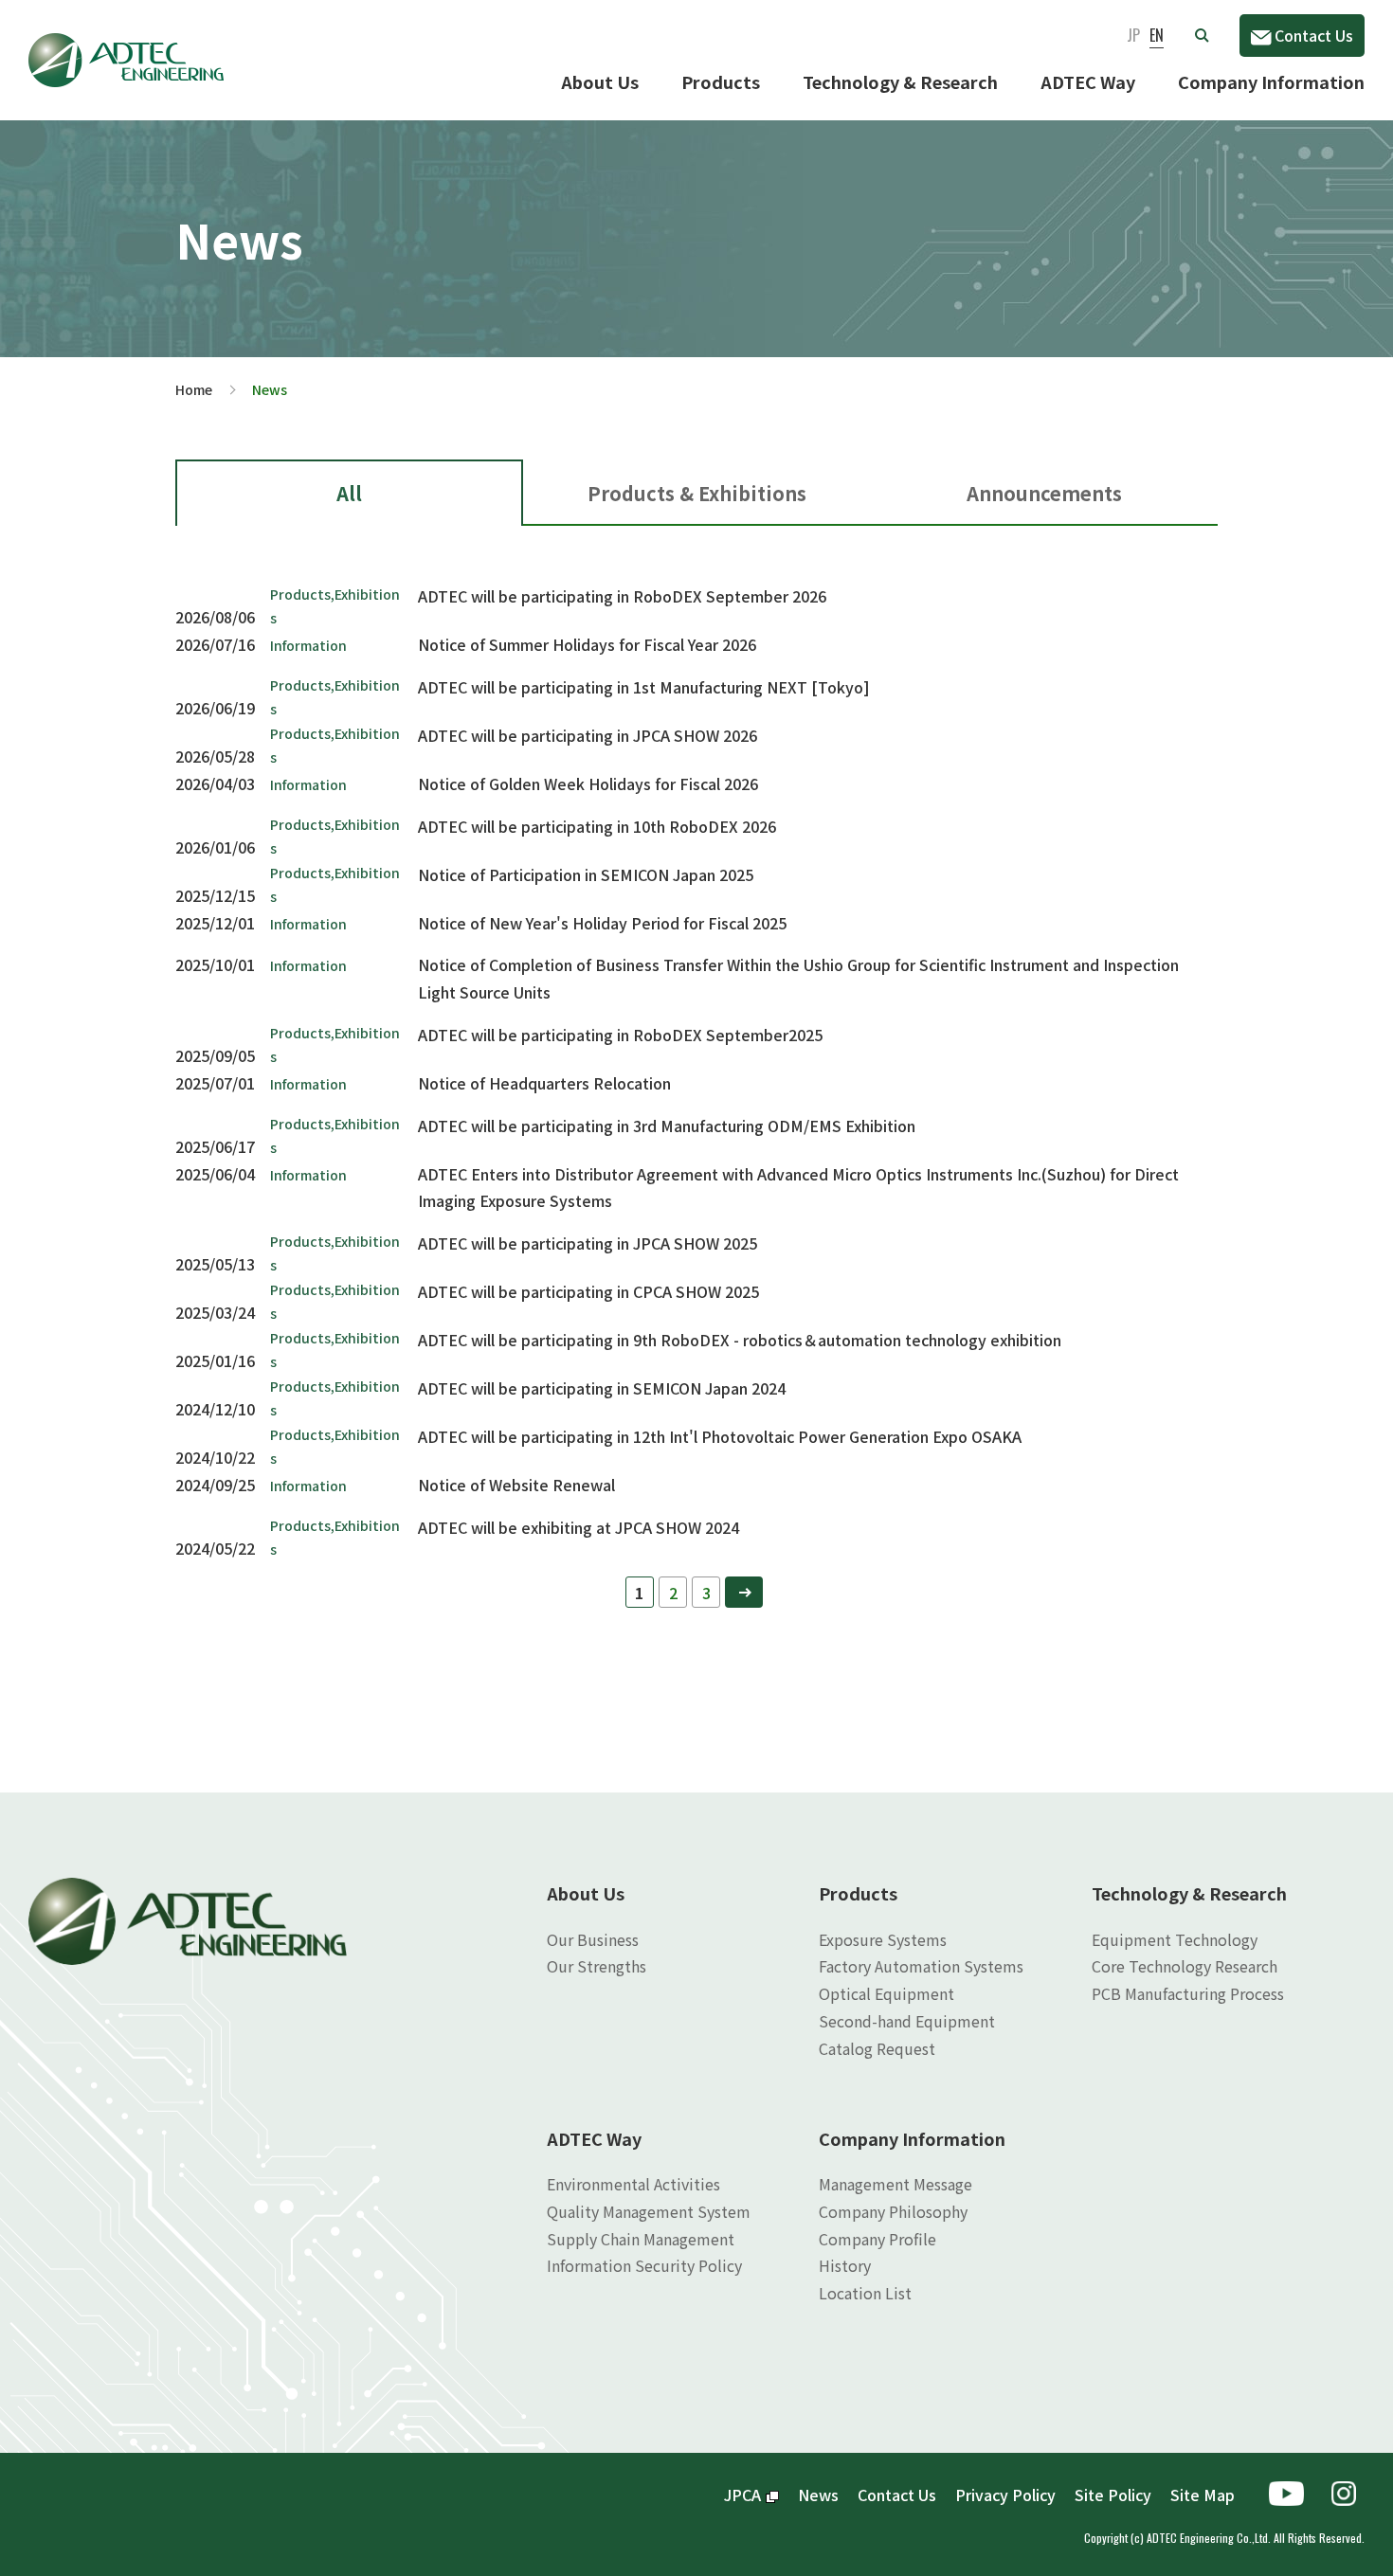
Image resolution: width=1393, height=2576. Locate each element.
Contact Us (1314, 35)
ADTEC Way (1088, 81)
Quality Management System (649, 2211)
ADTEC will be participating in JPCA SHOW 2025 (588, 1243)
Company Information (1271, 81)
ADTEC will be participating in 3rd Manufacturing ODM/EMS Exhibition (667, 1126)
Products (721, 81)
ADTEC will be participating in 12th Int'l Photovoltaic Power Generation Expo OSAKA (720, 1436)
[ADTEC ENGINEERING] (126, 46)
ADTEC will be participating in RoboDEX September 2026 (622, 596)
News (818, 2495)
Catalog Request (877, 2048)
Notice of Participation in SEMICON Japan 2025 (586, 874)
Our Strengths (597, 1966)
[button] (1202, 35)
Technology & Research (900, 81)
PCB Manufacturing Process (1188, 1993)
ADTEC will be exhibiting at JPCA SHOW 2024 (579, 1527)
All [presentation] (349, 493)
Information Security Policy (644, 2265)
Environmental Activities (633, 2184)
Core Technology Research (1185, 1966)
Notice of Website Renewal (516, 1485)
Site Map (1203, 2495)
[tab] (349, 493)
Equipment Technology (1175, 1939)
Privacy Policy (1005, 2495)
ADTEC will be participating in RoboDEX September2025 (620, 1035)
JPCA (742, 2495)
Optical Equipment (886, 1993)
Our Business (593, 1939)
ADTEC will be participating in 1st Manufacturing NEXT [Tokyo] (644, 687)
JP (1133, 35)
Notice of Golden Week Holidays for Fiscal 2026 (588, 784)
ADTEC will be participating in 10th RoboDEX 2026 (597, 826)
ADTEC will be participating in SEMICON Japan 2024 (602, 1388)
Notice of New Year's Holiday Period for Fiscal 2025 (602, 923)
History (845, 2265)
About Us (600, 81)
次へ (744, 1592)
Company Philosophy (893, 2211)
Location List (865, 2293)
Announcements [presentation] (1044, 493)
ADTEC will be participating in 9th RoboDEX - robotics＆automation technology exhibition (740, 1340)
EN (1157, 35)
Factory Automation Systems (921, 1966)
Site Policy (1113, 2495)
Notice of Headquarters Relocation (544, 1083)
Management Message (895, 2184)
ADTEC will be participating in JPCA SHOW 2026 (588, 735)
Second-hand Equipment (907, 2021)
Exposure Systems (883, 1939)
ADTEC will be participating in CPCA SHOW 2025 (588, 1291)
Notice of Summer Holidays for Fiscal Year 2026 (587, 644)
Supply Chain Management (641, 2239)
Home (194, 389)
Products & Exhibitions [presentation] (697, 493)
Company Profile (877, 2239)
